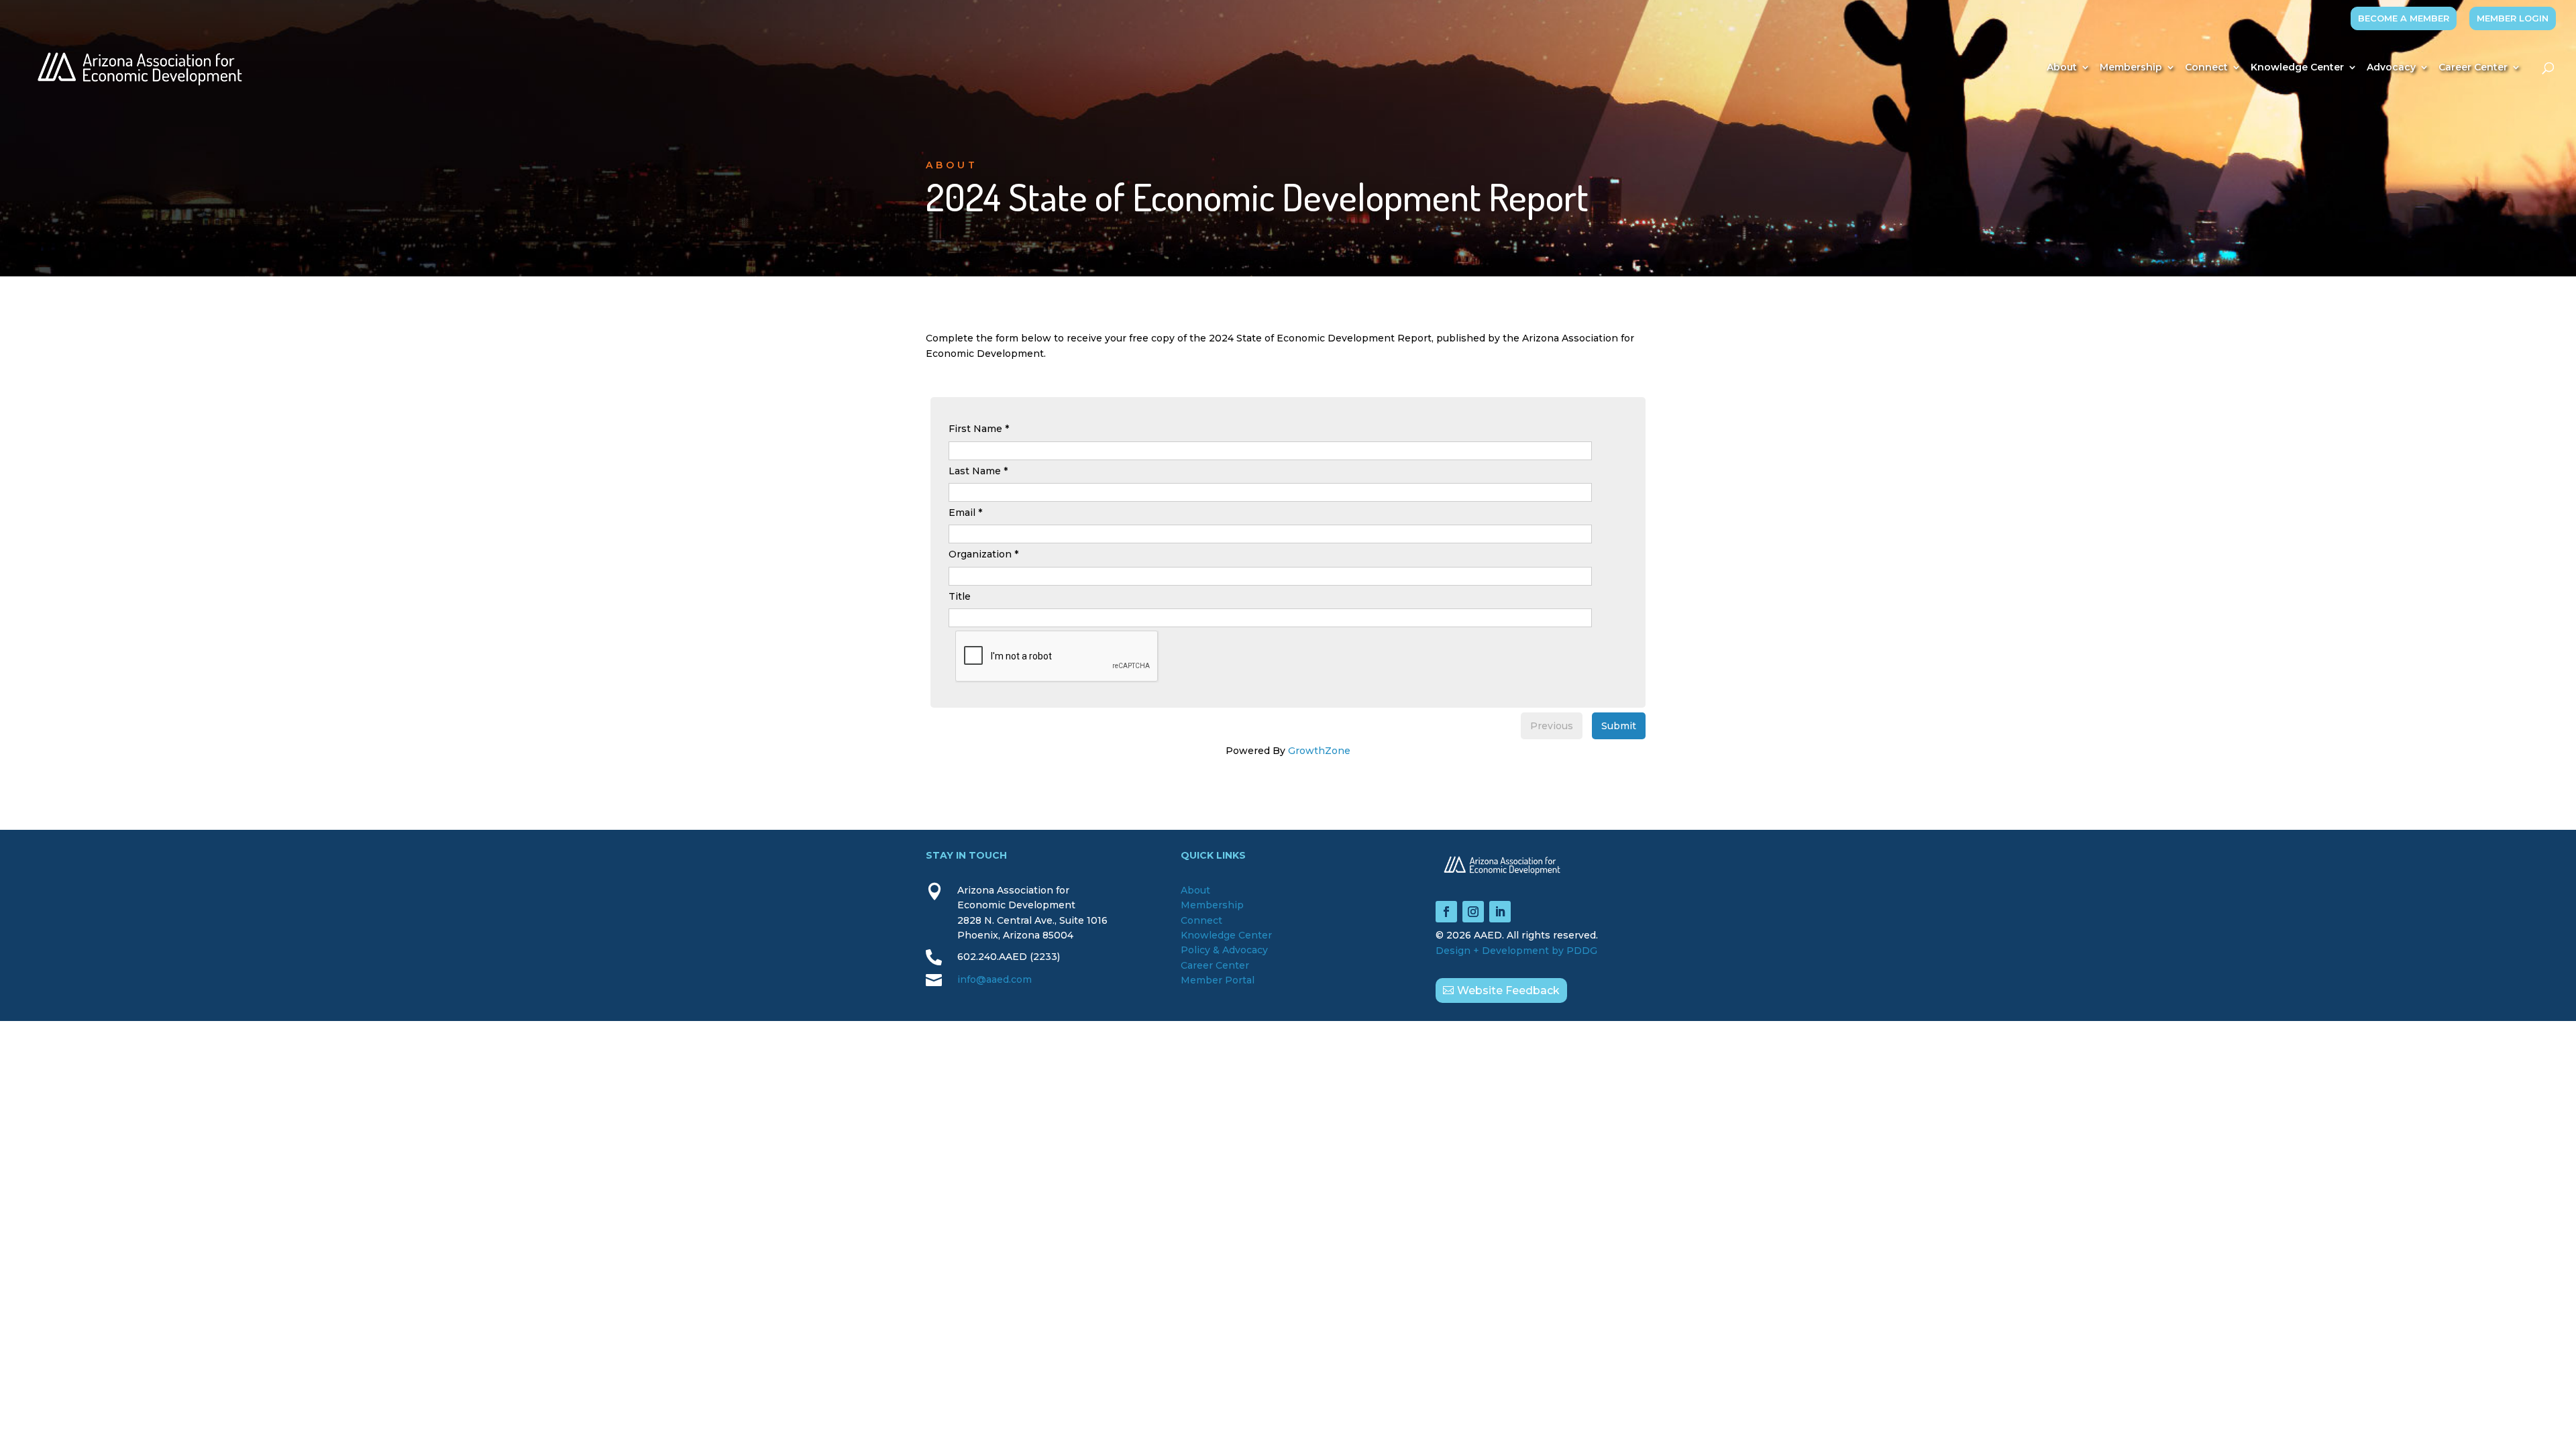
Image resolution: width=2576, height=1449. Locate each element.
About (2062, 68)
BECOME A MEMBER (2404, 18)
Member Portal (1218, 980)
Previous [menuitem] (1552, 726)
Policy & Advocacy (1224, 950)
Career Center (2473, 68)
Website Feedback (1508, 990)
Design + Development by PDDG (1516, 951)
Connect (2206, 68)
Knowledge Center (2297, 68)
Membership (2131, 68)
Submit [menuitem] (1619, 726)
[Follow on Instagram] (1473, 912)
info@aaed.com (995, 979)
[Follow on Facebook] (1446, 912)
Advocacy (2391, 68)
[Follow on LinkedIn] (1500, 912)
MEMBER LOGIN (2513, 18)
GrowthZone (1319, 751)
